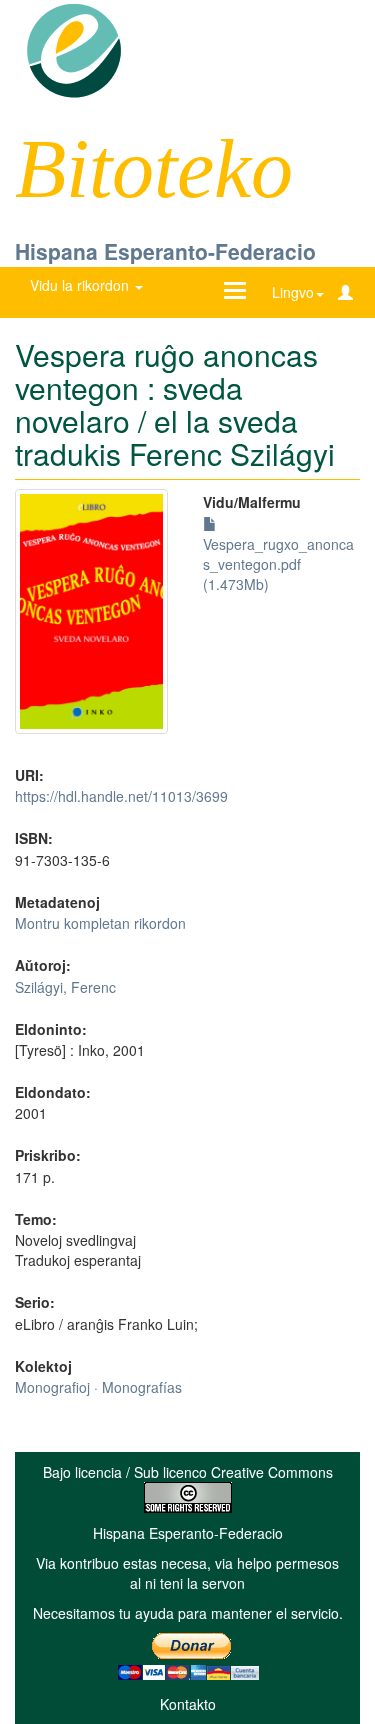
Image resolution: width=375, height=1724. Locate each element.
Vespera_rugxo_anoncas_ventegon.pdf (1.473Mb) (278, 564)
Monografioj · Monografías (98, 1387)
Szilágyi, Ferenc (65, 987)
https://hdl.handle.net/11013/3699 (121, 796)
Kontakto (188, 1704)
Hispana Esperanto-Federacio (165, 251)
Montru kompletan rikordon (100, 923)
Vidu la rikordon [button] (81, 285)
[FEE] (73, 49)
